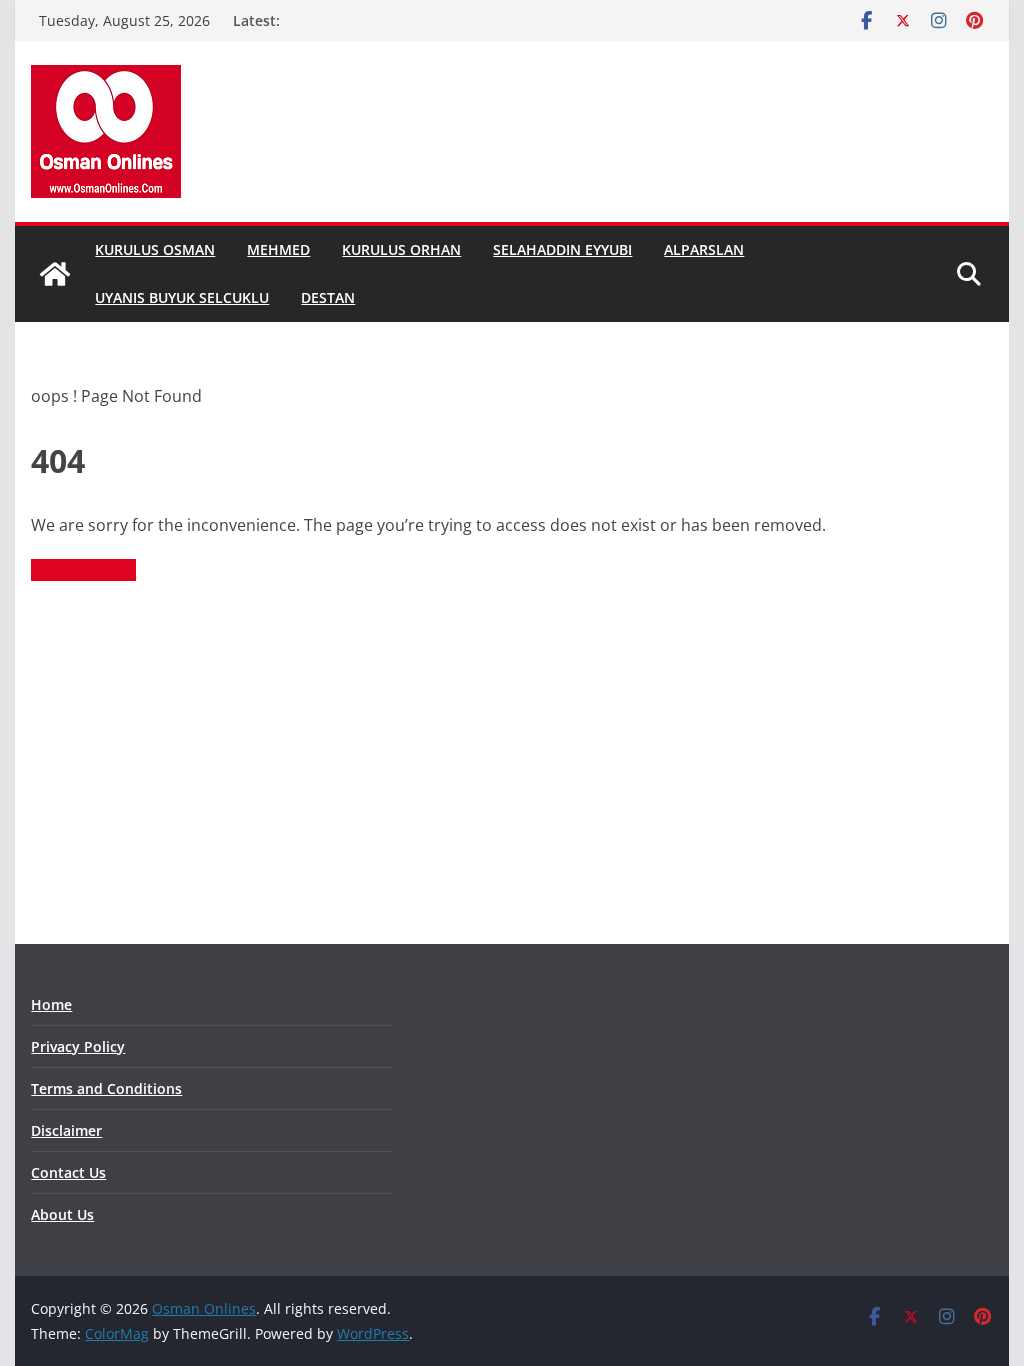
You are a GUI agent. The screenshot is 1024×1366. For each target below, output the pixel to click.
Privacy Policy (78, 1046)
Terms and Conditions (106, 1088)
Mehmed (278, 249)
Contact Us (68, 1172)
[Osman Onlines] (55, 274)
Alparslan (704, 249)
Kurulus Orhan (401, 249)
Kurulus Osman (155, 249)
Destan (328, 297)
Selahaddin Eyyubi (562, 249)
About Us (62, 1214)
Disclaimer (66, 1130)
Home (51, 1004)
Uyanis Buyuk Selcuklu (182, 297)
